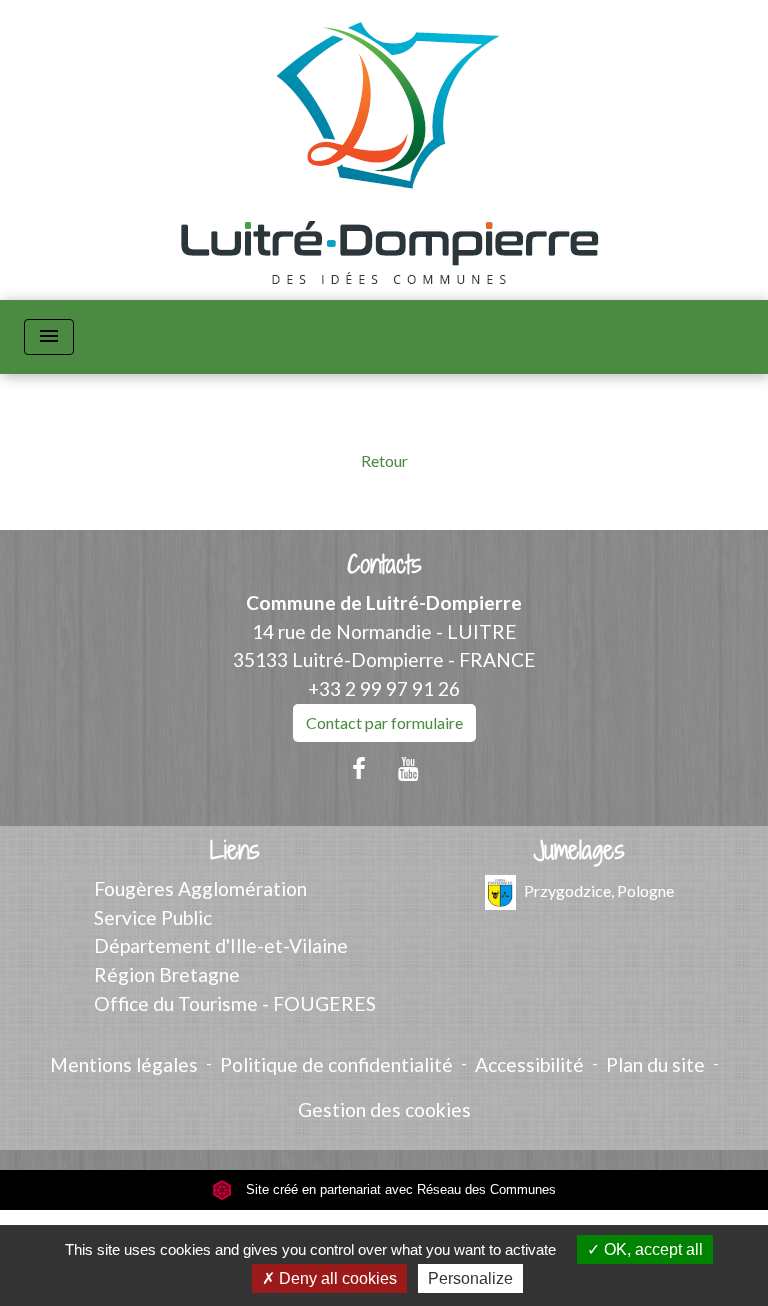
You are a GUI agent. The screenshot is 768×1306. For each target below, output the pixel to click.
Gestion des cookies (384, 1109)
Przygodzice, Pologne (599, 889)
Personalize (470, 1278)
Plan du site (655, 1064)
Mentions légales (124, 1064)
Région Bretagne (167, 974)
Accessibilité (529, 1064)
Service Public (153, 917)
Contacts (384, 564)
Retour (384, 460)
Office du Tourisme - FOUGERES (235, 1003)
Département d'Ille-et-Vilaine (221, 945)
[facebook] (359, 768)
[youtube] (409, 768)
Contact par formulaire (384, 722)
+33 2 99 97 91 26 (384, 688)
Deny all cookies (336, 1278)
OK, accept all (651, 1249)
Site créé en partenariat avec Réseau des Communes (399, 1189)
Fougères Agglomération (200, 888)
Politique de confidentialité (336, 1064)
